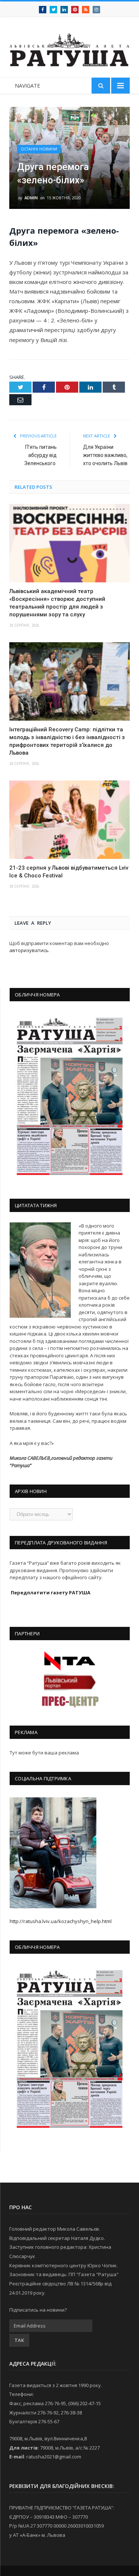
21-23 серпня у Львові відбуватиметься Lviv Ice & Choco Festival (69, 872)
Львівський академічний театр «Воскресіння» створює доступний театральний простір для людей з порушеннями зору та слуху (57, 603)
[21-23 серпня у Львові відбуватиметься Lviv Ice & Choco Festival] (69, 820)
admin (31, 198)
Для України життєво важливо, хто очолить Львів (105, 455)
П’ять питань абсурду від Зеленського (41, 455)
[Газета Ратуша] (69, 48)
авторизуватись (29, 950)
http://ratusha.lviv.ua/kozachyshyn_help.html (61, 1921)
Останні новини (39, 149)
